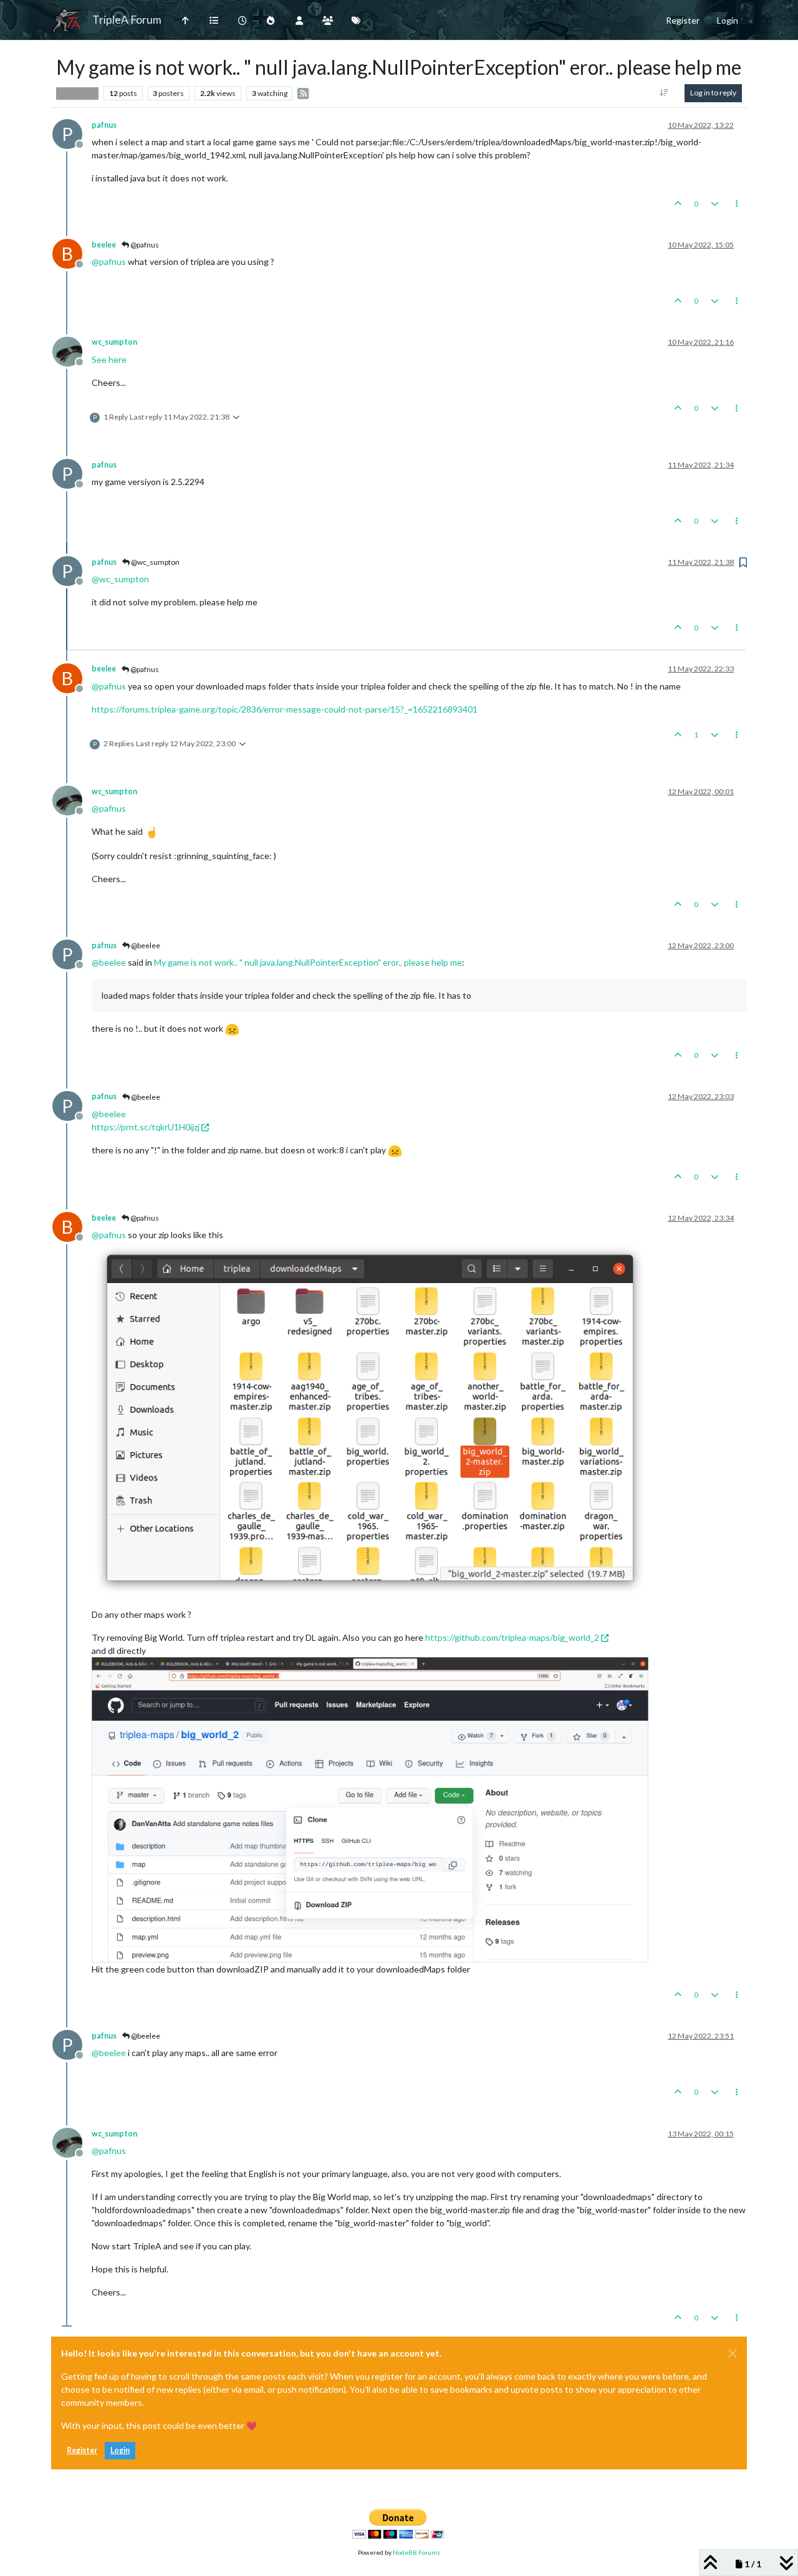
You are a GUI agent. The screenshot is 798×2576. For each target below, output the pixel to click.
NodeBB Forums (416, 2552)
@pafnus (144, 245)
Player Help (77, 93)
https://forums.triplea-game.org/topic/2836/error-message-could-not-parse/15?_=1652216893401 (285, 709)
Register (82, 2450)
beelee (104, 245)
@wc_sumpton (155, 562)
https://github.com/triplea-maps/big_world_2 (512, 1637)
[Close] (733, 2353)
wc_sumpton (114, 342)
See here (109, 359)
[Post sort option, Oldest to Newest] (664, 93)
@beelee (145, 945)
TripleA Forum (127, 20)
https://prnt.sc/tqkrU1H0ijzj (146, 1127)
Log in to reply (713, 93)
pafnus (104, 125)
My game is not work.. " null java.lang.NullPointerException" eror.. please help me (308, 962)
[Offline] (72, 350)
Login (120, 2450)
